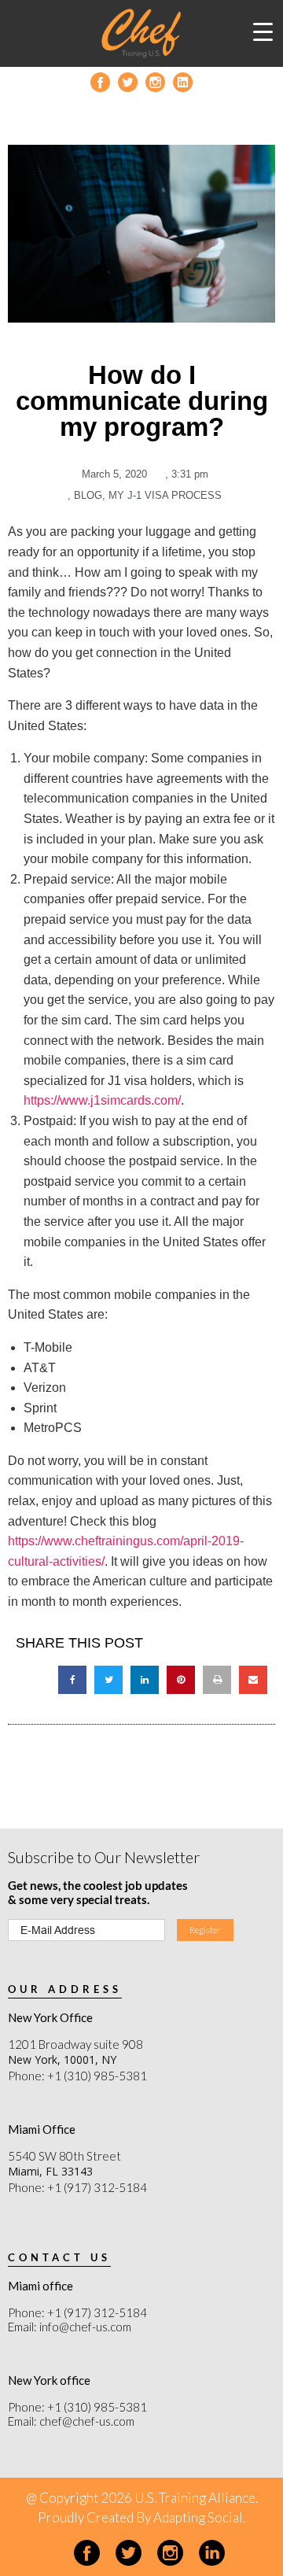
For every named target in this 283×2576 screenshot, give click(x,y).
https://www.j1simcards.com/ (102, 1100)
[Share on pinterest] (181, 1680)
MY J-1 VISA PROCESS (165, 495)
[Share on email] (253, 1680)
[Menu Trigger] (263, 31)
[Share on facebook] (72, 1680)
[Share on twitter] (108, 1680)
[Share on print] (217, 1680)
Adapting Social (198, 2517)
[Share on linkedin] (145, 1680)
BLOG (88, 495)
